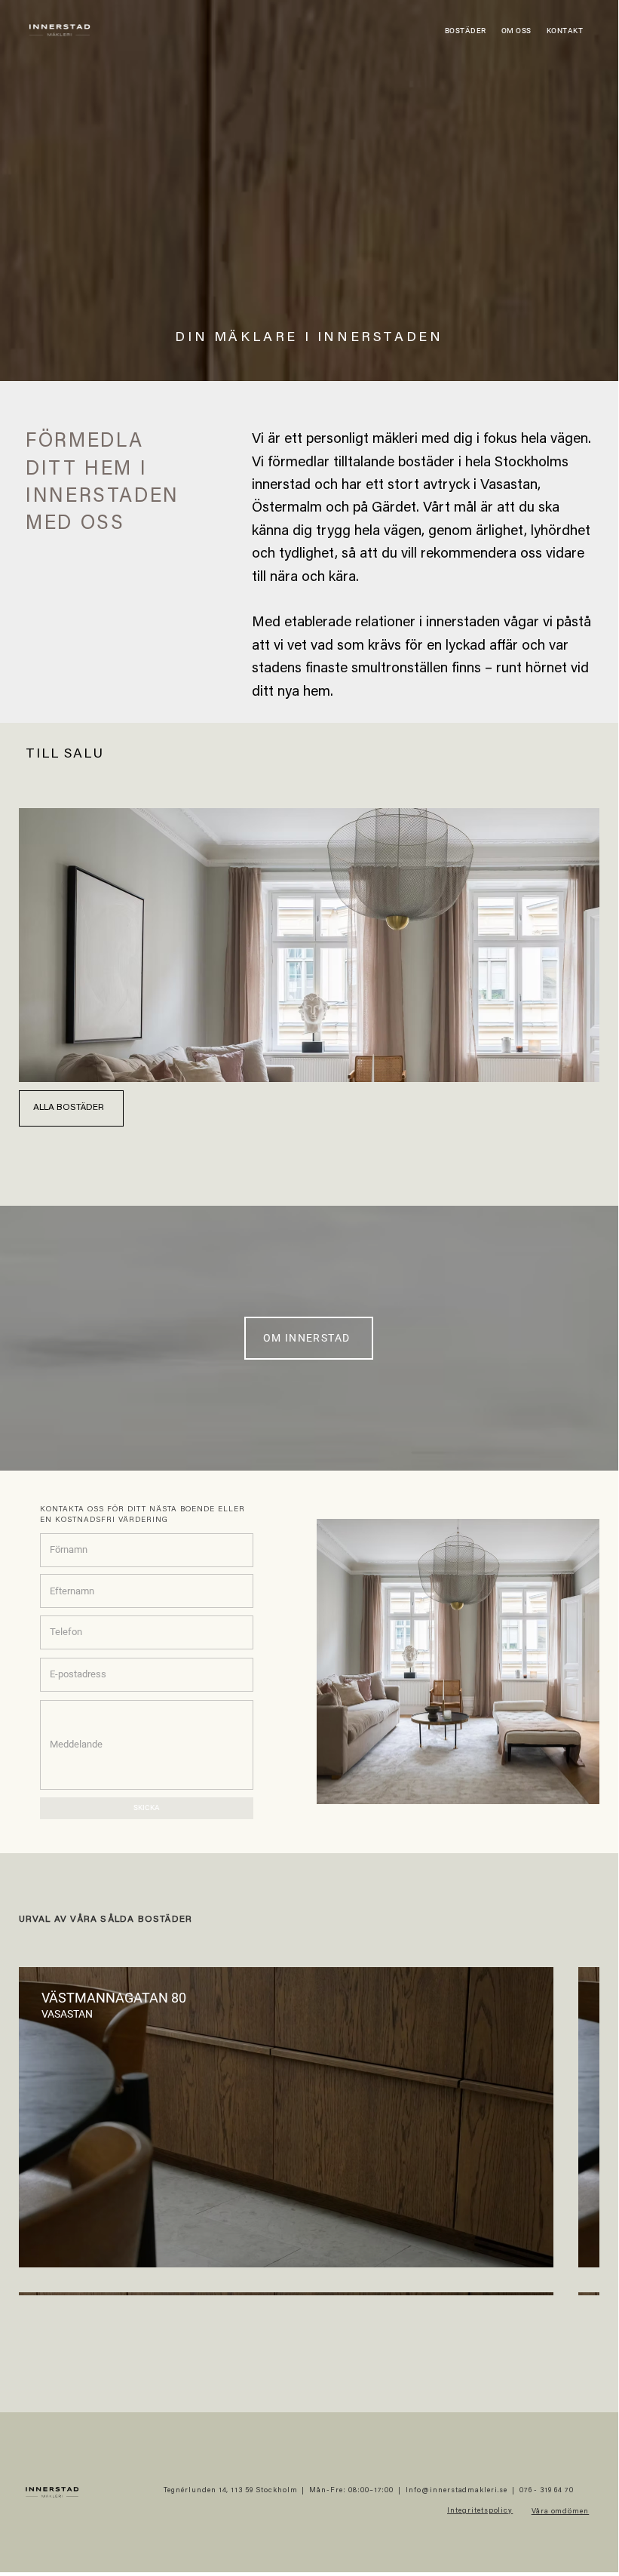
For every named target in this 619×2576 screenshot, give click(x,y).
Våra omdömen (561, 2512)
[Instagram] (589, 2491)
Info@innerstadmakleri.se (457, 2491)
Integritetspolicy (480, 2511)
